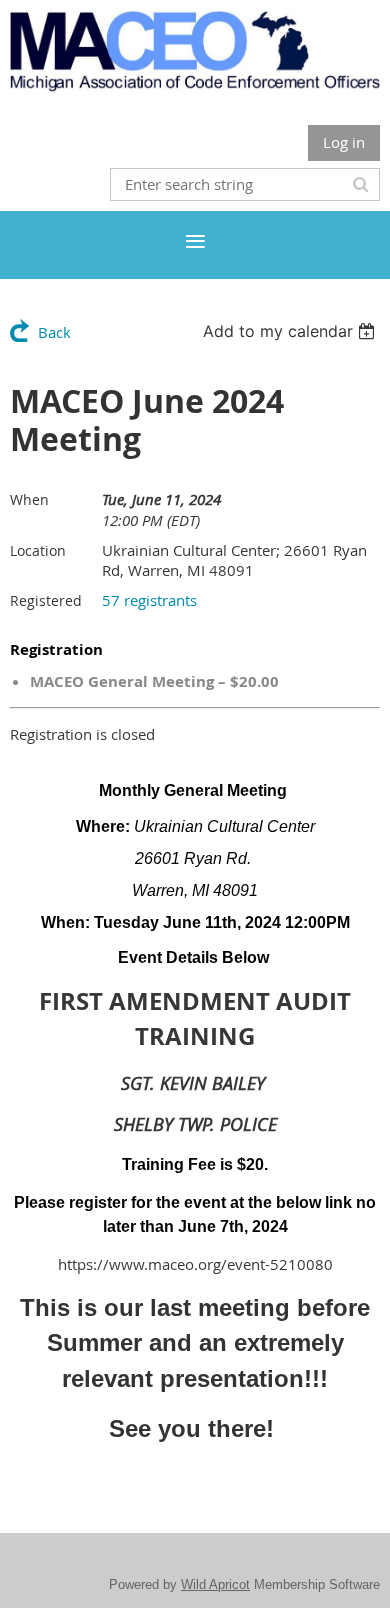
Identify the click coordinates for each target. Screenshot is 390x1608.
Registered (46, 600)
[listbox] (291, 331)
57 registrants (149, 600)
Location (38, 550)
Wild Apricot (215, 1584)
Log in (344, 142)
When (29, 499)
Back (54, 332)
